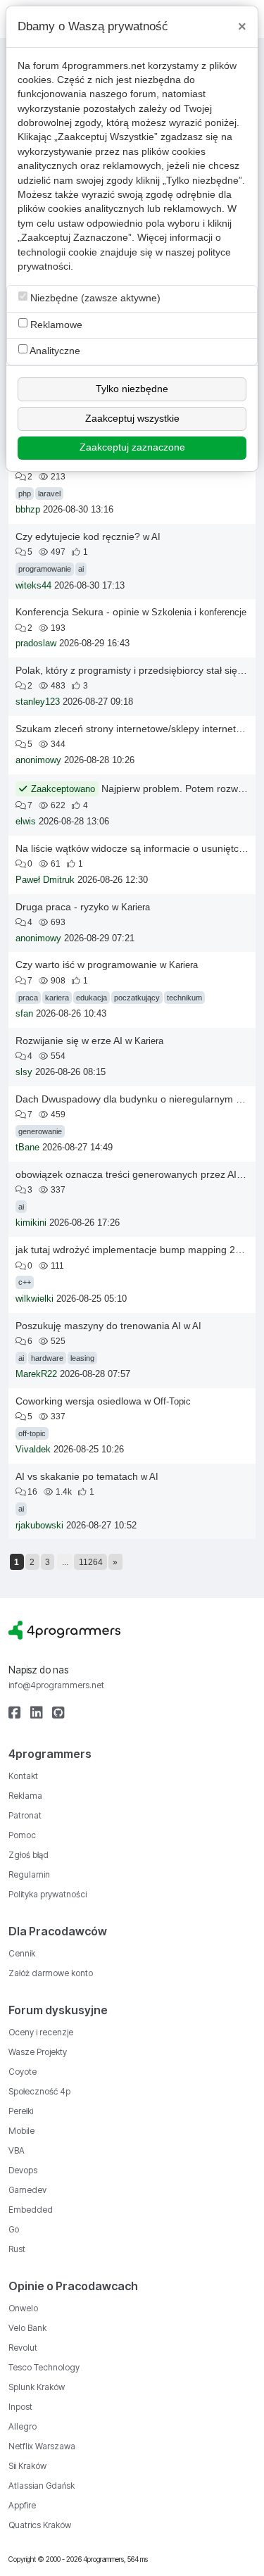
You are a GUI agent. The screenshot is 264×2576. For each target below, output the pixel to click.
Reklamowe (55, 325)
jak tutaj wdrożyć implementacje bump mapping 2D (129, 1250)
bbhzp (28, 510)
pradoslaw (36, 643)
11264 (91, 1562)
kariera (57, 998)
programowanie (45, 569)
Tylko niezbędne (132, 389)
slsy (24, 1072)
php (25, 494)
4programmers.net (103, 66)
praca (28, 998)
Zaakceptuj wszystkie (132, 419)
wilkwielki (34, 1299)
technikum (184, 998)
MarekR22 (36, 1374)
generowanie (40, 1131)
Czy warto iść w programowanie (86, 965)
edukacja (92, 998)
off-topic (32, 1433)
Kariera (136, 907)
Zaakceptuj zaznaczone (132, 447)
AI (156, 537)
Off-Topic (172, 1401)
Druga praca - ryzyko (62, 907)
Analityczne (54, 351)
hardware (47, 1358)
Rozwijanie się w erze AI (69, 1041)
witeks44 (33, 586)
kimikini (31, 1223)
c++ (25, 1282)
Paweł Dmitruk (45, 880)
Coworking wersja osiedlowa (78, 1401)
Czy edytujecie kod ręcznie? (78, 536)
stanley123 (38, 702)
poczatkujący (137, 998)
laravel (49, 494)
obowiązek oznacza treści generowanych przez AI (126, 1174)
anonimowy (38, 760)
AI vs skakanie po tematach (77, 1476)
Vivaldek (33, 1450)
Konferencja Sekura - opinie (77, 612)
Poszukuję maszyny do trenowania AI (98, 1326)
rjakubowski (39, 1526)
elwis (26, 822)
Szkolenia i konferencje (199, 612)
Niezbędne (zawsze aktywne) (94, 298)
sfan (24, 1014)
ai (81, 569)
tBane (27, 1148)
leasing (82, 1358)
